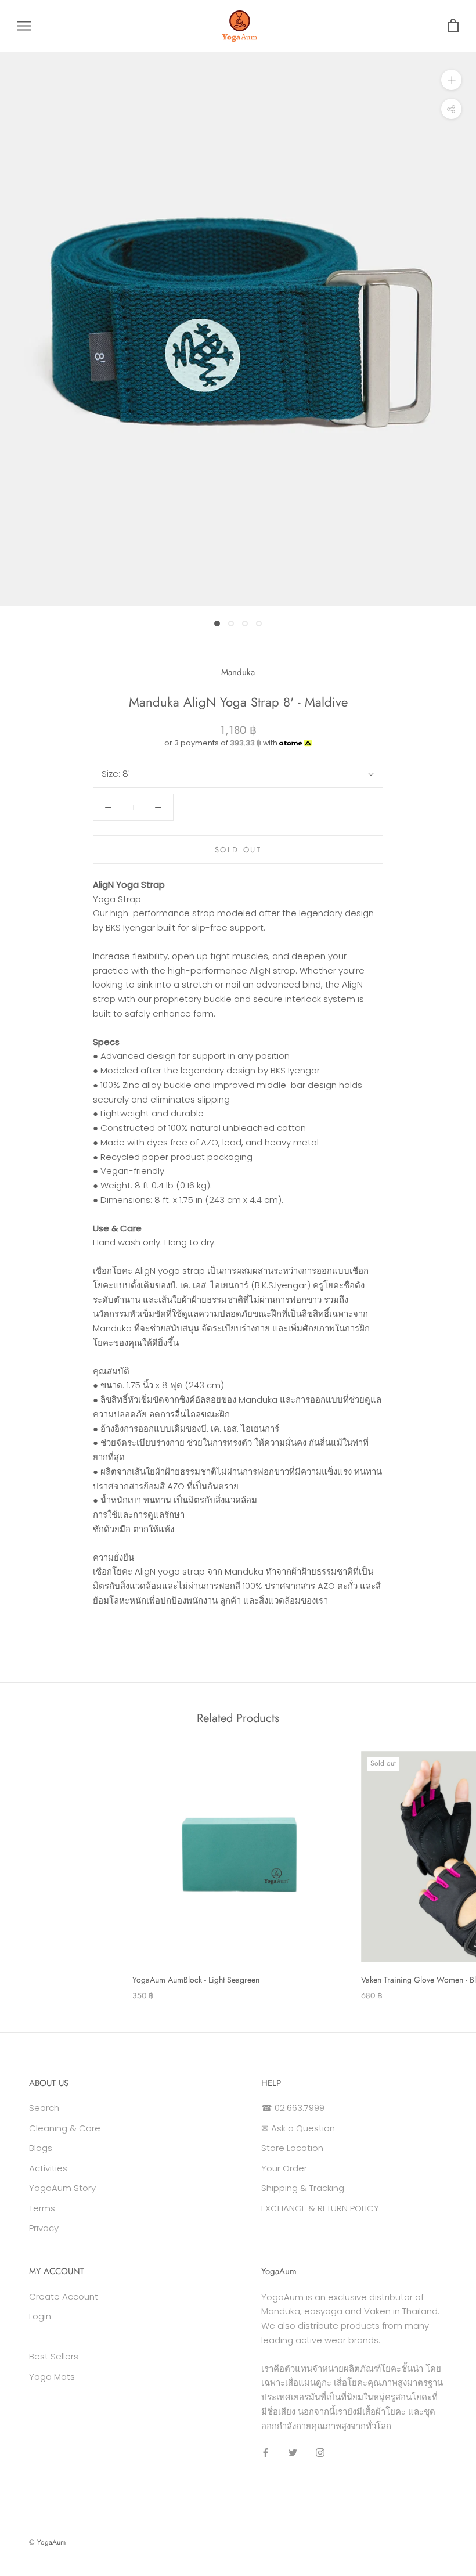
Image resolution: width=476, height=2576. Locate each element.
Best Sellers (54, 2356)
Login (40, 2316)
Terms (42, 2208)
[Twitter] (293, 2452)
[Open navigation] (24, 26)
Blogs (41, 2148)
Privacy (44, 2228)
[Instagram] (320, 2452)
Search (44, 2108)
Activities (48, 2168)
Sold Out (238, 850)
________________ (75, 2337)
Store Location (292, 2148)
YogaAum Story (62, 2188)
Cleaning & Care (65, 2128)
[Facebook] (266, 2452)
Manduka (238, 672)
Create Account (64, 2296)
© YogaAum (47, 2542)
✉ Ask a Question (298, 2128)
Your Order (284, 2168)
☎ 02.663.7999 (293, 2108)
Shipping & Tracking (303, 2188)
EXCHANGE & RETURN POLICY (320, 2208)
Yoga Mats (52, 2377)
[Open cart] (453, 26)
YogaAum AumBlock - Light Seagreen (196, 1980)
